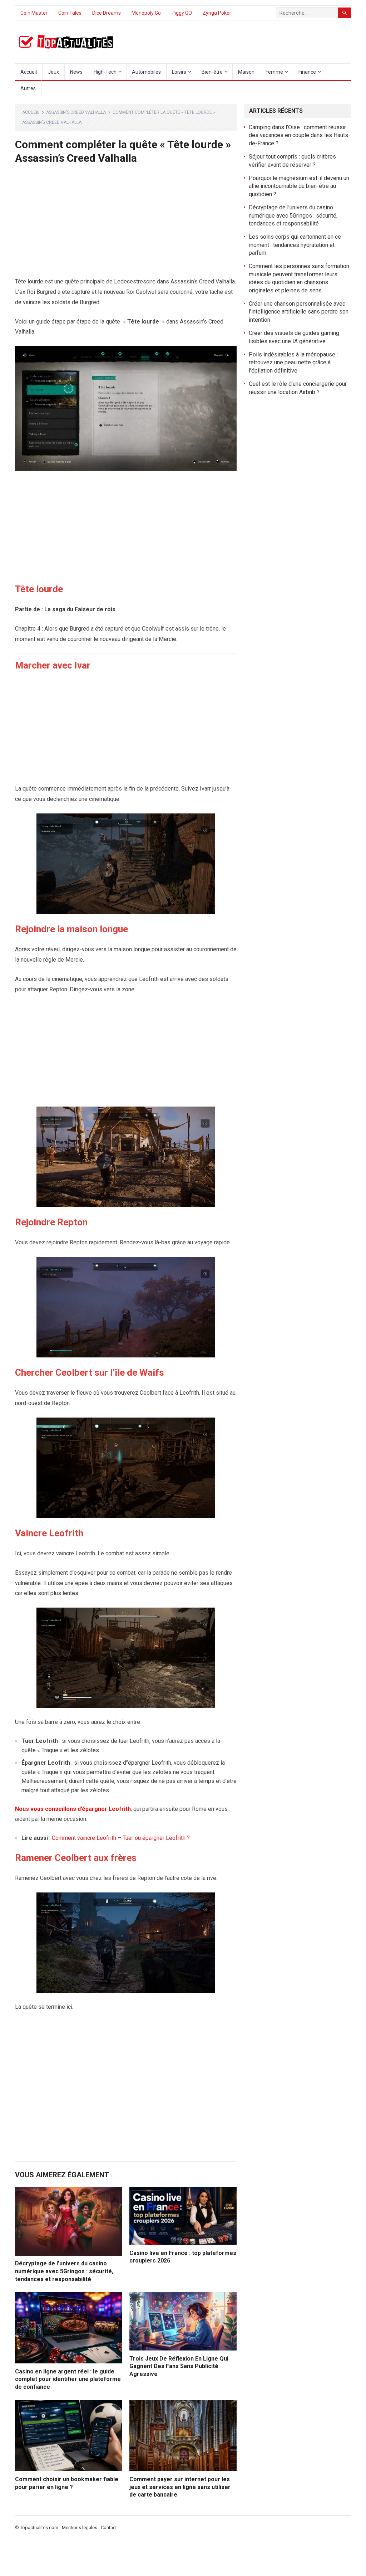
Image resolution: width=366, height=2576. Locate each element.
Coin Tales (70, 13)
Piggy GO (182, 13)
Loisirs (179, 72)
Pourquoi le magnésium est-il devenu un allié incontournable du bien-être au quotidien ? (299, 186)
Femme (274, 72)
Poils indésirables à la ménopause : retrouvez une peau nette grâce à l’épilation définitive (293, 363)
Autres (28, 88)
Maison (246, 72)
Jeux (53, 72)
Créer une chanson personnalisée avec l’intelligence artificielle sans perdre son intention (299, 312)
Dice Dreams (107, 13)
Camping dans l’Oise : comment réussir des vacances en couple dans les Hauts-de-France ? (300, 135)
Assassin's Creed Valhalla (76, 112)
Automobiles (146, 72)
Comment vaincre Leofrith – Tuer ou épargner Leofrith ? (121, 1838)
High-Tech (105, 72)
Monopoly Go (146, 13)
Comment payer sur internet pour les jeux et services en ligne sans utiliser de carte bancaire (180, 2487)
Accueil (29, 72)
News (76, 72)
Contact (109, 2528)
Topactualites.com (39, 2528)
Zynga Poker (217, 13)
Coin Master (34, 13)
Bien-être (212, 72)
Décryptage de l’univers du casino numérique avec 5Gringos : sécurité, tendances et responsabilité (64, 2271)
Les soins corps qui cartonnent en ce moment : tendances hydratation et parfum (295, 245)
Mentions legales (80, 2528)
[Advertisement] (126, 224)
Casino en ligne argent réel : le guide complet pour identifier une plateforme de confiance (68, 2379)
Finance (307, 72)
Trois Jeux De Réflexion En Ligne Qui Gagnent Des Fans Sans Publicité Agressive (179, 2366)
